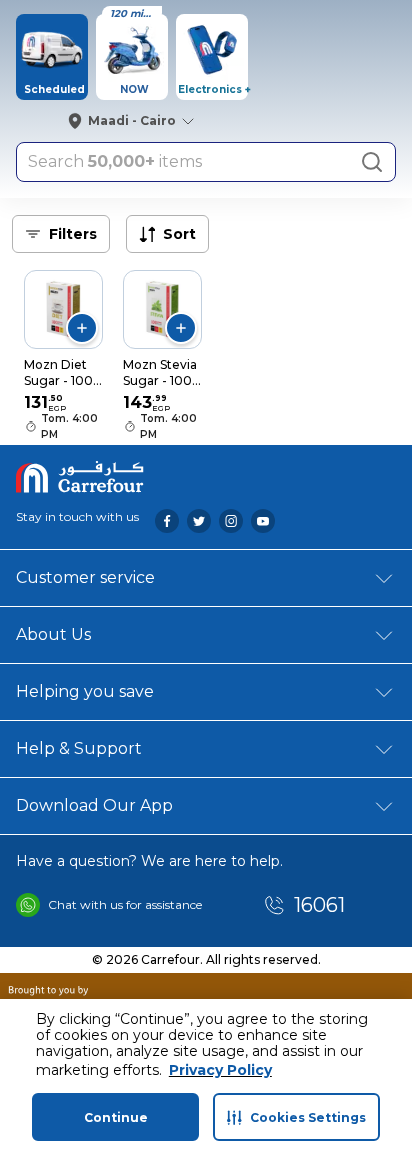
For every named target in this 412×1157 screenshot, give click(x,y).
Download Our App (94, 805)
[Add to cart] (82, 328)
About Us (53, 634)
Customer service (85, 577)
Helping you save (85, 691)
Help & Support (79, 748)
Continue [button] (116, 1117)
